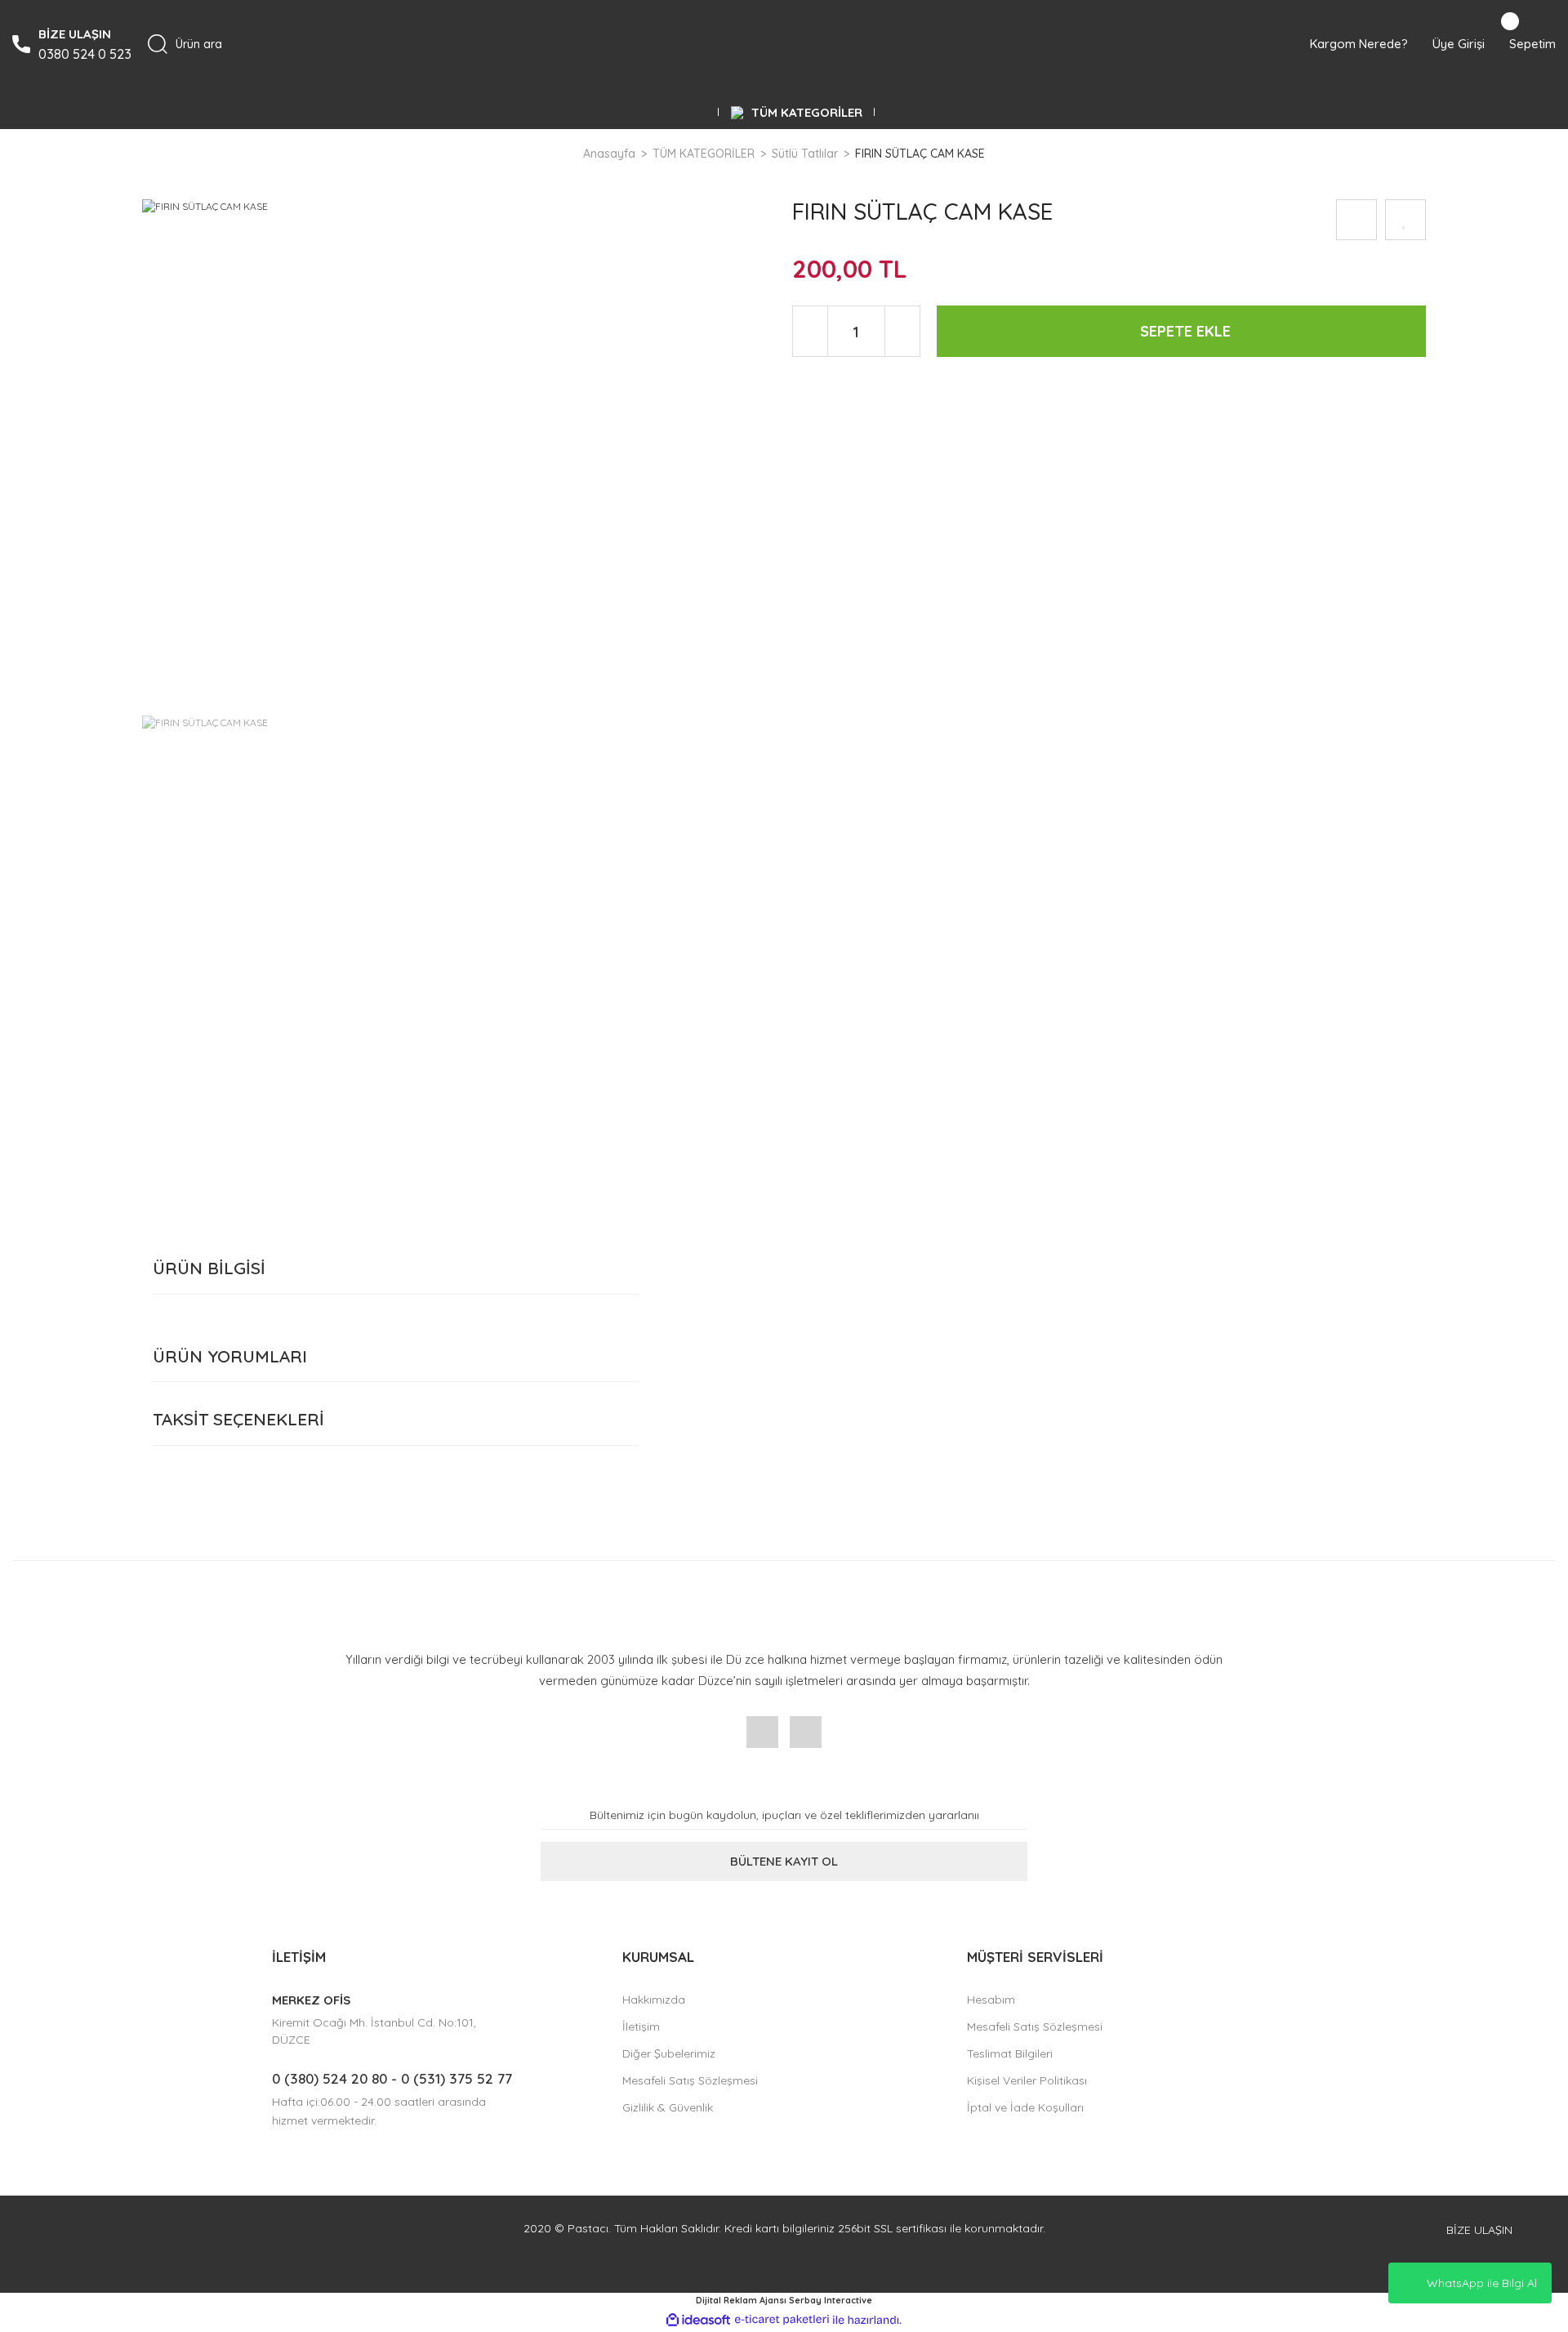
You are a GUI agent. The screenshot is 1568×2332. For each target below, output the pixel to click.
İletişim (641, 2027)
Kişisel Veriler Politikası (1027, 2080)
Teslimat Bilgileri (1010, 2053)
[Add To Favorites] (1405, 220)
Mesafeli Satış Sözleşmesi (690, 2080)
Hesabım (991, 2000)
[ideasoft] (698, 2320)
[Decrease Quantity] (811, 331)
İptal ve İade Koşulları (1025, 2107)
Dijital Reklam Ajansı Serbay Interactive (784, 2300)
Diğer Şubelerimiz (669, 2053)
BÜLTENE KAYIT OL (784, 1861)
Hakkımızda (654, 2000)
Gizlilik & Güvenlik (668, 2107)
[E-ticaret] (782, 2320)
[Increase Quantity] (902, 331)
